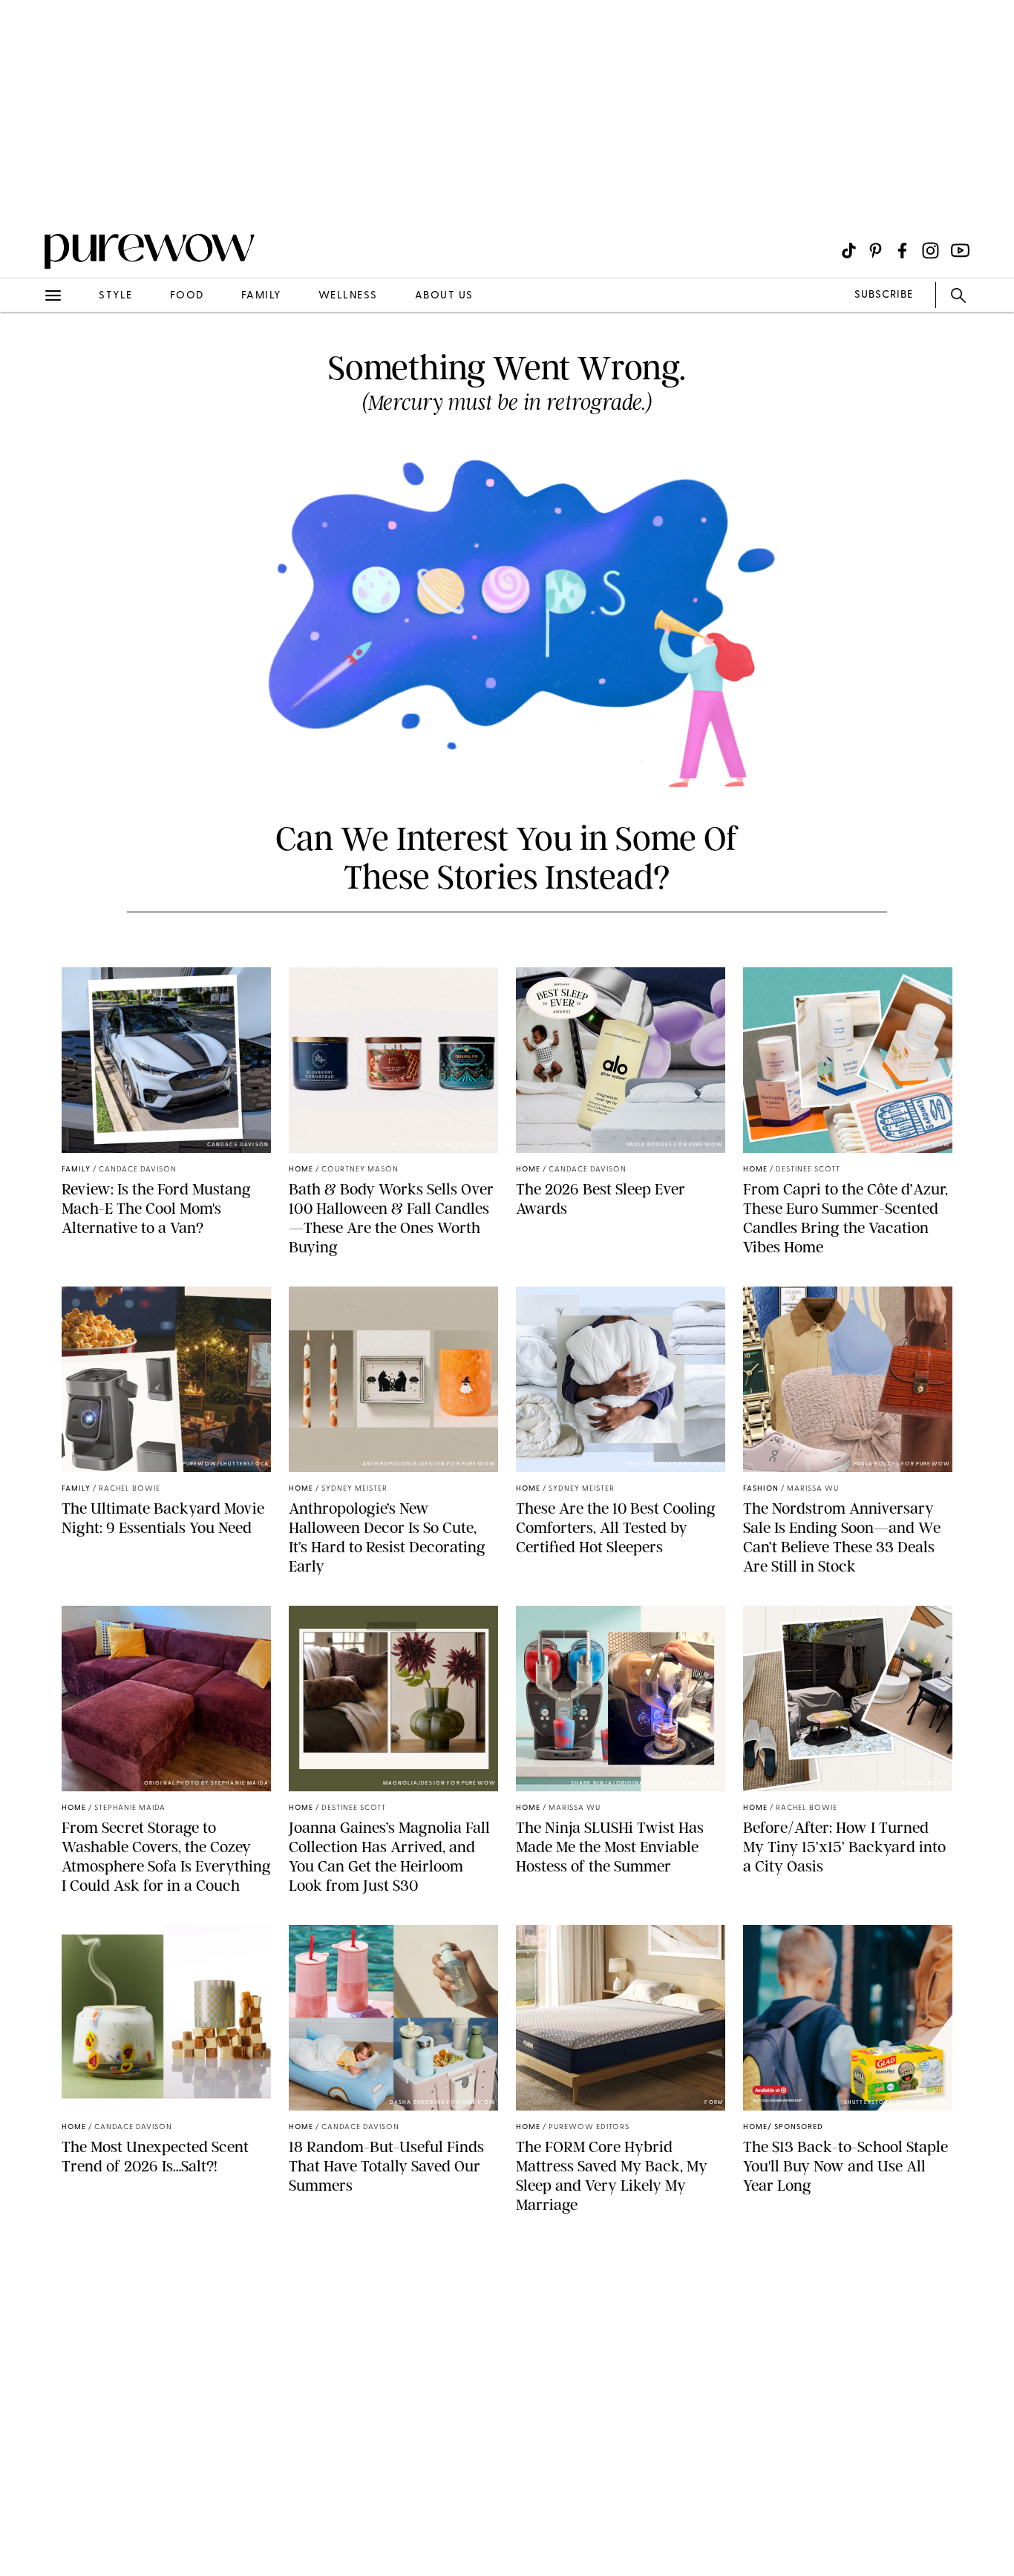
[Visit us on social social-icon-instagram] (930, 251)
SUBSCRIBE (884, 295)
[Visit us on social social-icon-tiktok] (849, 251)
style (116, 296)
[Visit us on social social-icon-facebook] (902, 251)
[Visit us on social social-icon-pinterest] (876, 251)
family (261, 296)
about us (444, 296)
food (187, 296)
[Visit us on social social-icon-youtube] (960, 251)
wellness (348, 296)
